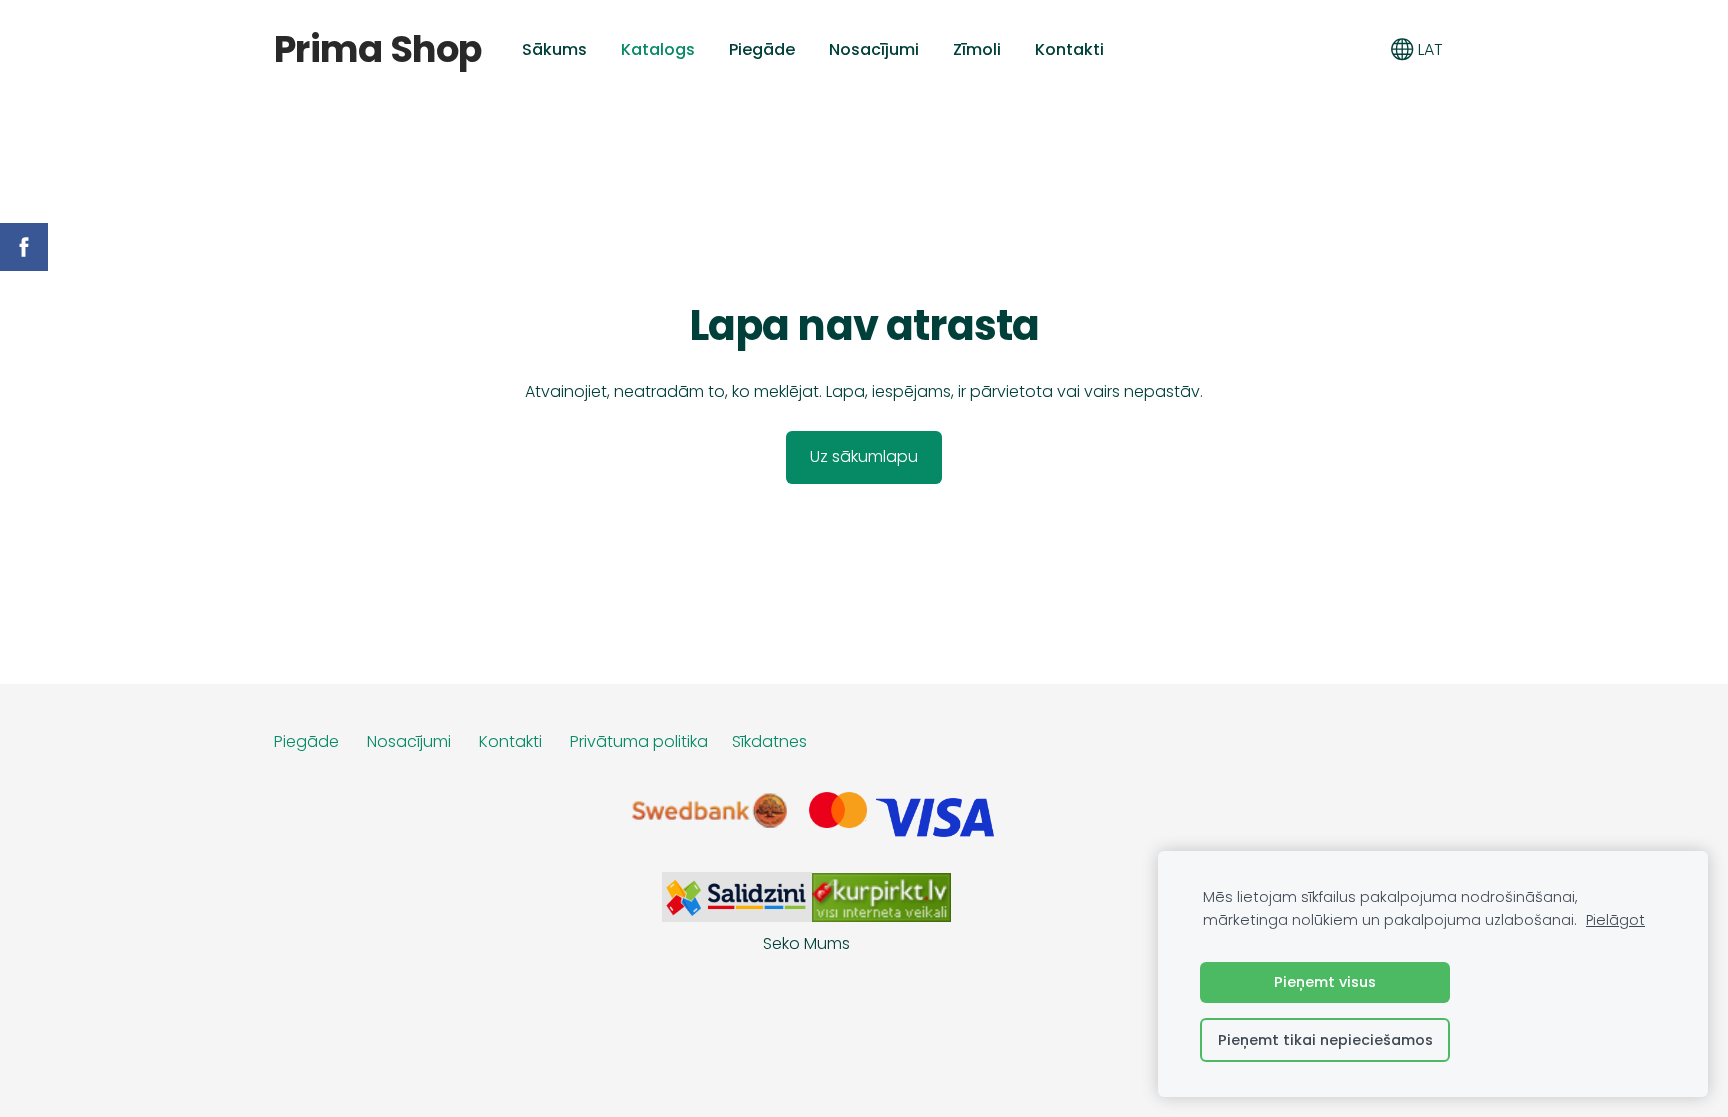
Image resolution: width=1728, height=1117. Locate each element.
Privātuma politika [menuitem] (639, 741)
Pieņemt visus (1325, 982)
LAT (1428, 49)
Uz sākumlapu (864, 456)
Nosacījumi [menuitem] (874, 49)
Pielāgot (1615, 920)
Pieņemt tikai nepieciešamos (1325, 1040)
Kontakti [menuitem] (1069, 49)
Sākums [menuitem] (554, 49)
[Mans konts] (1357, 49)
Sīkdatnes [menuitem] (769, 741)
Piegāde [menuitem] (762, 49)
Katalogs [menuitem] (658, 49)
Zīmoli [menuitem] (977, 49)
